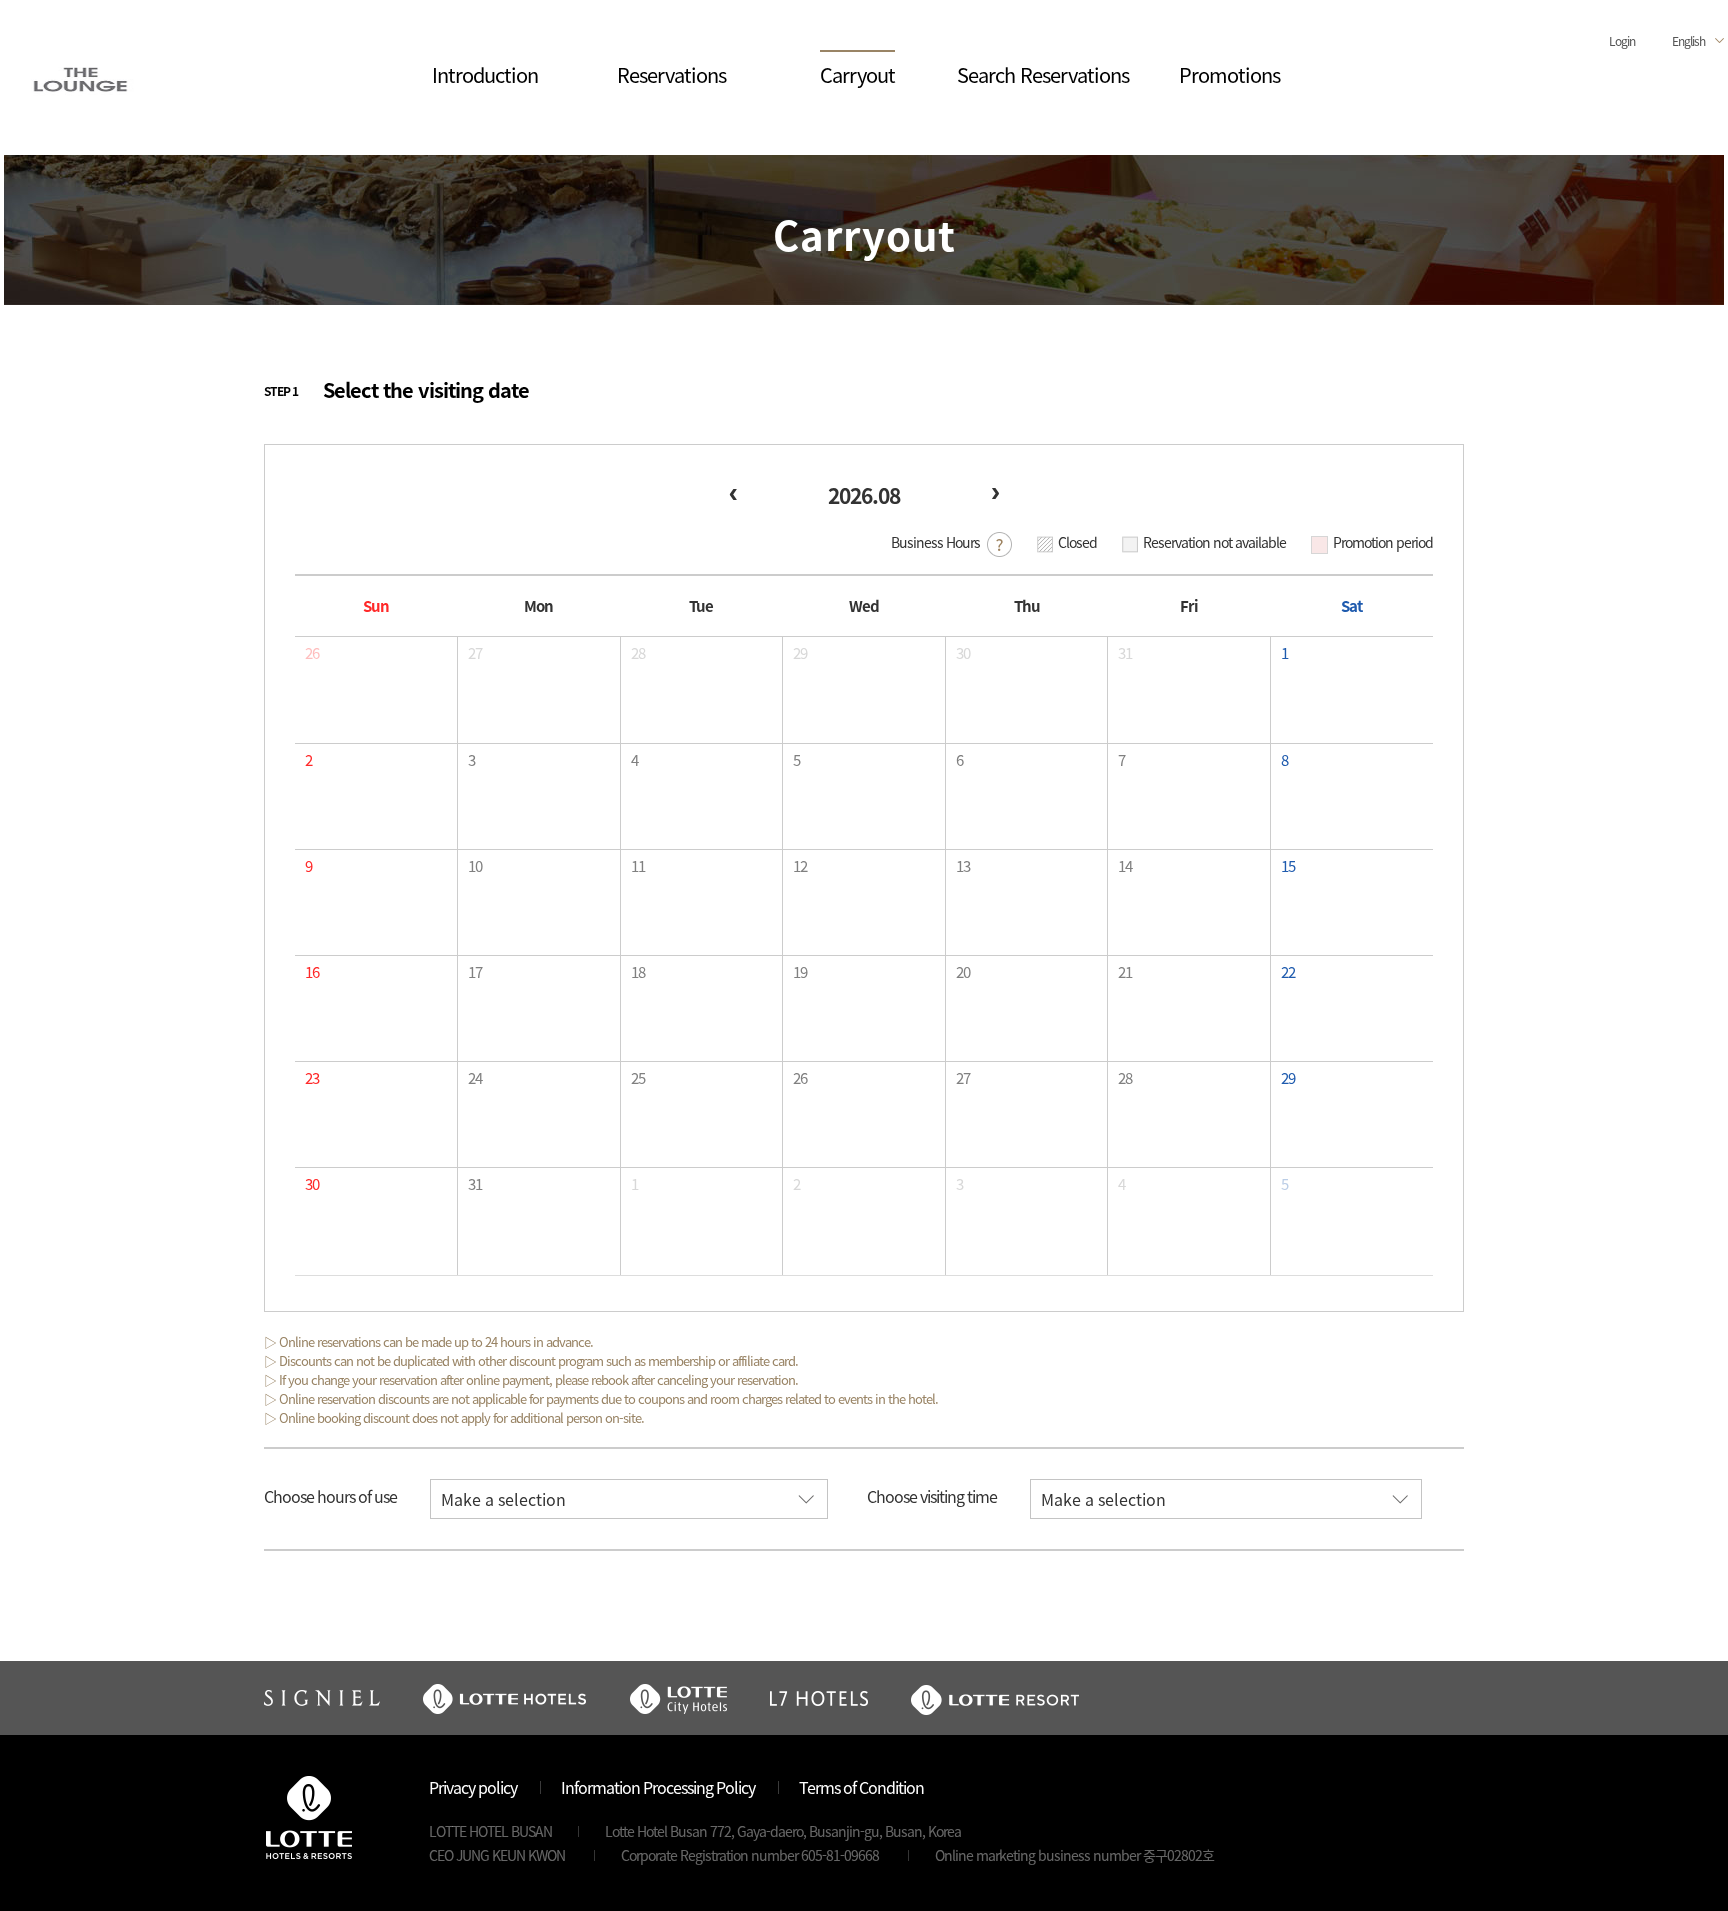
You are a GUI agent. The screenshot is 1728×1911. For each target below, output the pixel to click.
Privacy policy (473, 1787)
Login (1622, 40)
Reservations (671, 74)
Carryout (857, 74)
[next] (995, 494)
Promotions (1229, 74)
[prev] (733, 494)
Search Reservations (1043, 74)
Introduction (485, 74)
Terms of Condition (861, 1787)
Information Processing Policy (658, 1787)
